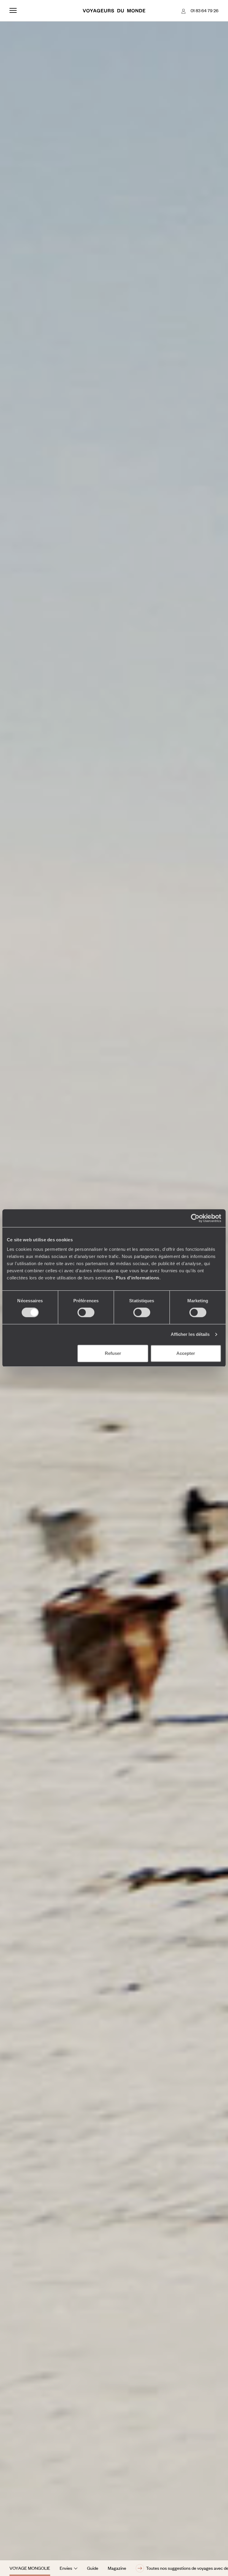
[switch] (86, 1312)
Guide (93, 2568)
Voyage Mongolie (30, 2568)
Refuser (113, 1353)
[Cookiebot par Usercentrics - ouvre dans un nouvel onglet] (195, 1218)
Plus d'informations (138, 1278)
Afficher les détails (190, 1334)
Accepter (186, 1353)
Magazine (117, 2568)
